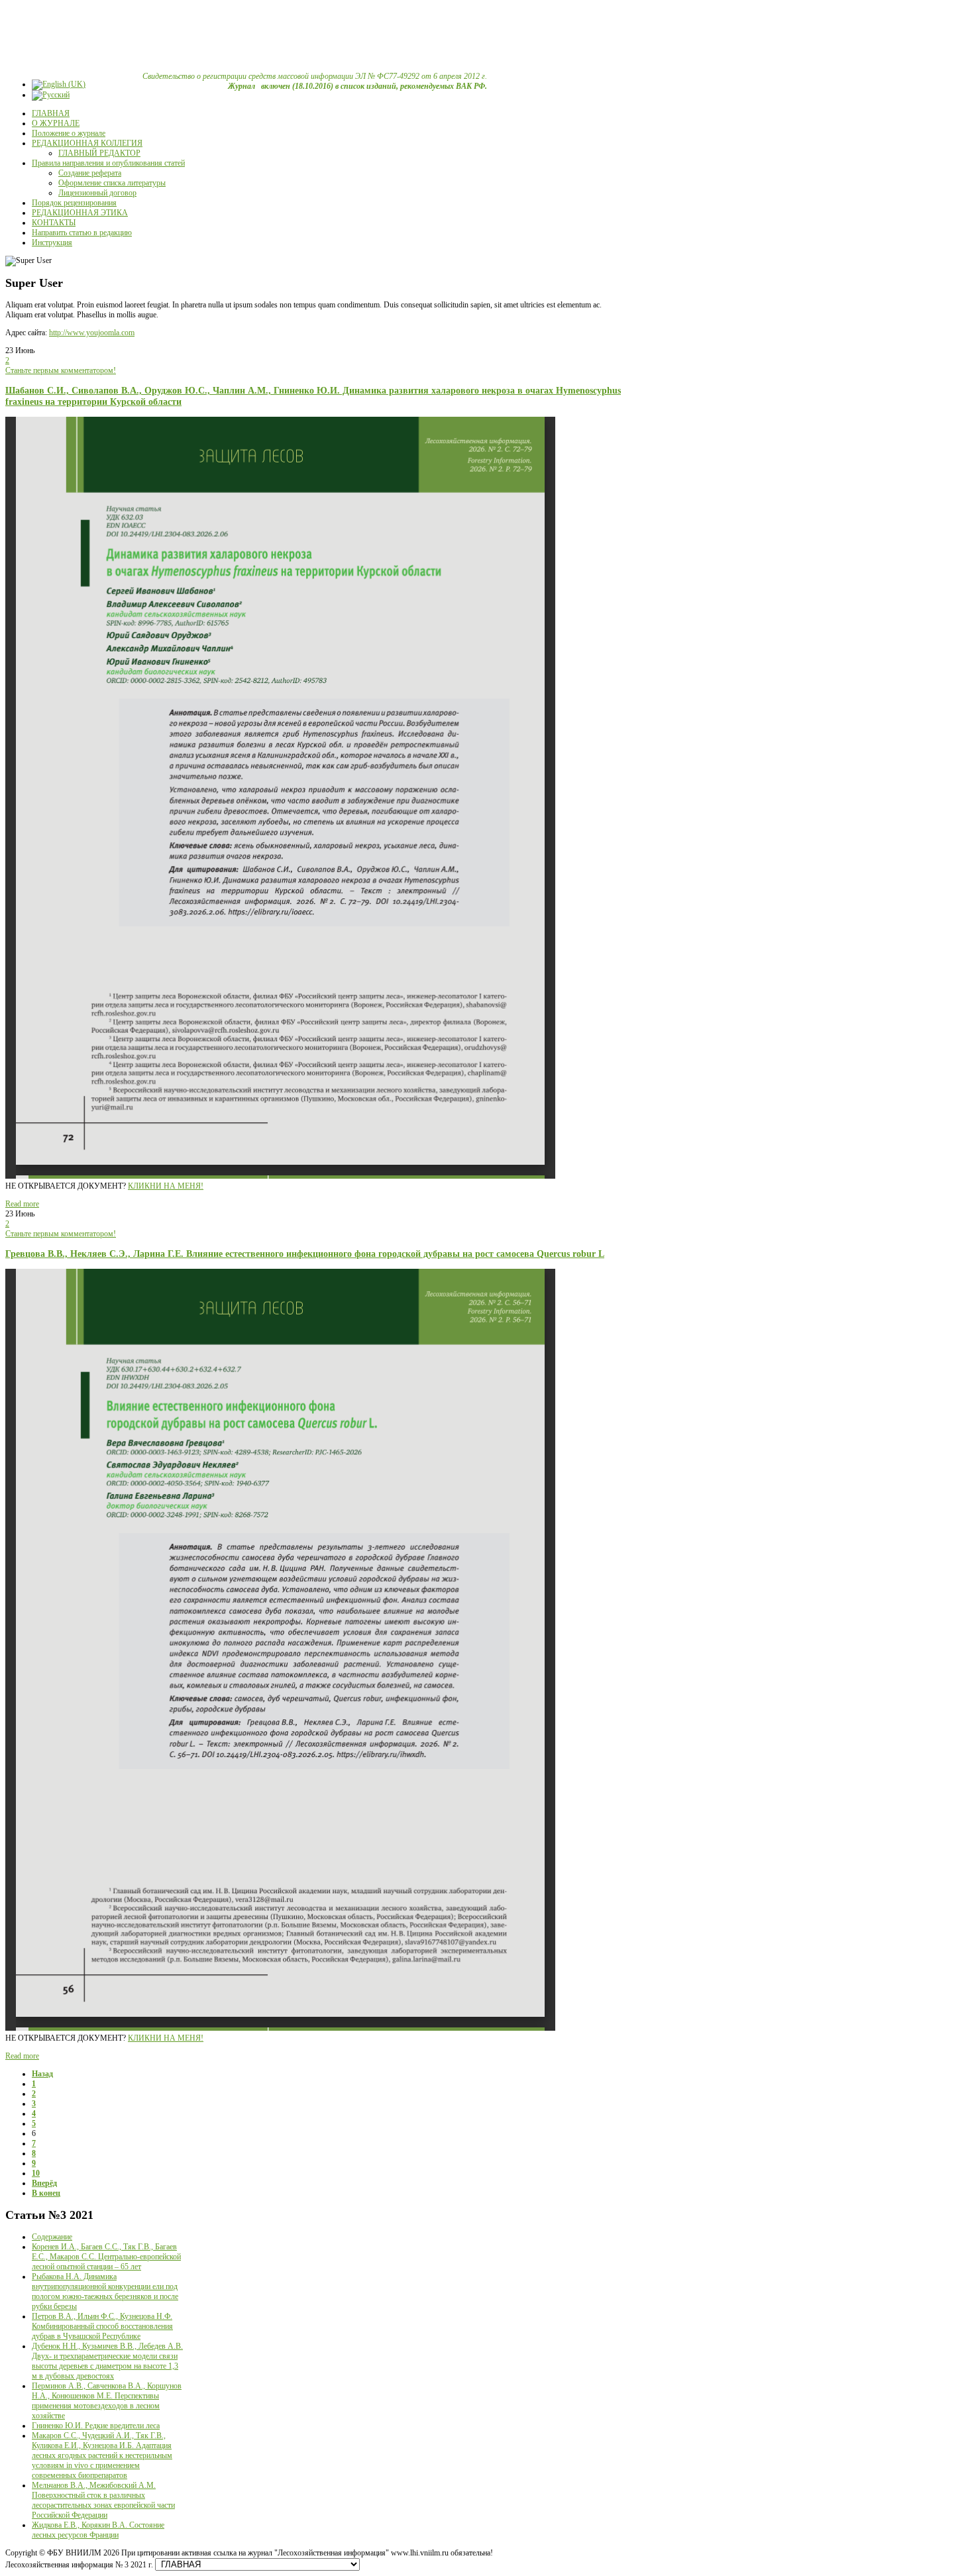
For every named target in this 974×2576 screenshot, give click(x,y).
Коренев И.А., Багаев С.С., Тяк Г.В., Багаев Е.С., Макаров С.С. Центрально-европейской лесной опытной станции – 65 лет (106, 2257)
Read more (22, 1204)
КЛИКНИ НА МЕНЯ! (166, 1186)
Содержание (52, 2237)
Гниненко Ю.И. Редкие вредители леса (96, 2426)
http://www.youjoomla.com (92, 333)
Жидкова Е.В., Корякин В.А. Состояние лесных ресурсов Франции (98, 2530)
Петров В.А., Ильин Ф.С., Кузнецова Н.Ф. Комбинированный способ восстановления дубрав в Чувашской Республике (102, 2326)
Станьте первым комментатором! (61, 370)
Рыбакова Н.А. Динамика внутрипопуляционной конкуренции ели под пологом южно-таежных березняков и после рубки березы (105, 2291)
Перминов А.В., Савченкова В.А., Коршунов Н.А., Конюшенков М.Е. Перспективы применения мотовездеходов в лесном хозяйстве (107, 2401)
